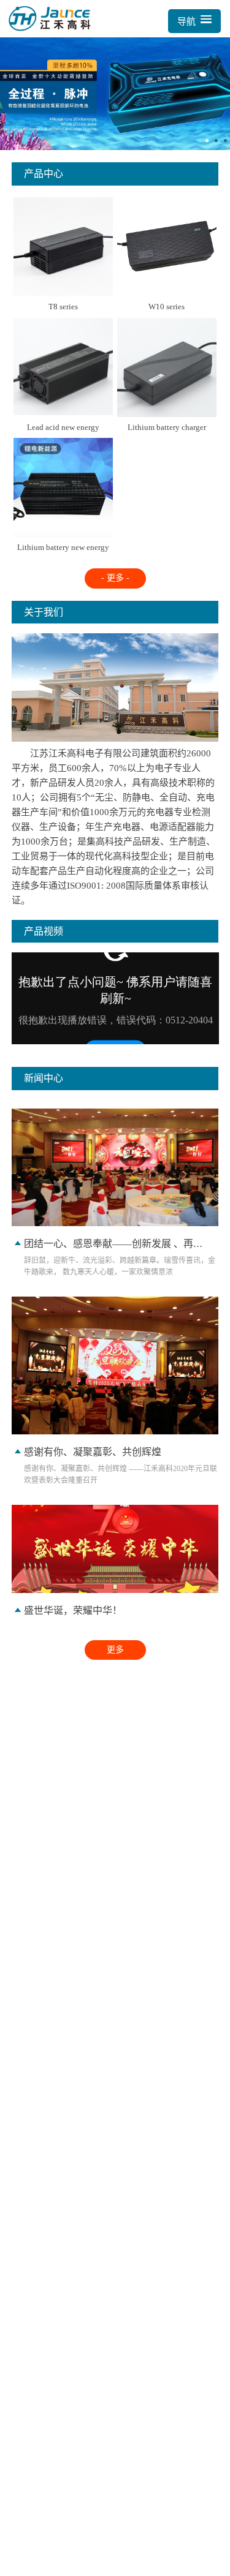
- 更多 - (115, 578)
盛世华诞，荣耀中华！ (73, 1610)
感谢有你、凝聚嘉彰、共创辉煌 (93, 1452)
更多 (115, 1650)
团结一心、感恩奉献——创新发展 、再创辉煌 (123, 1244)
